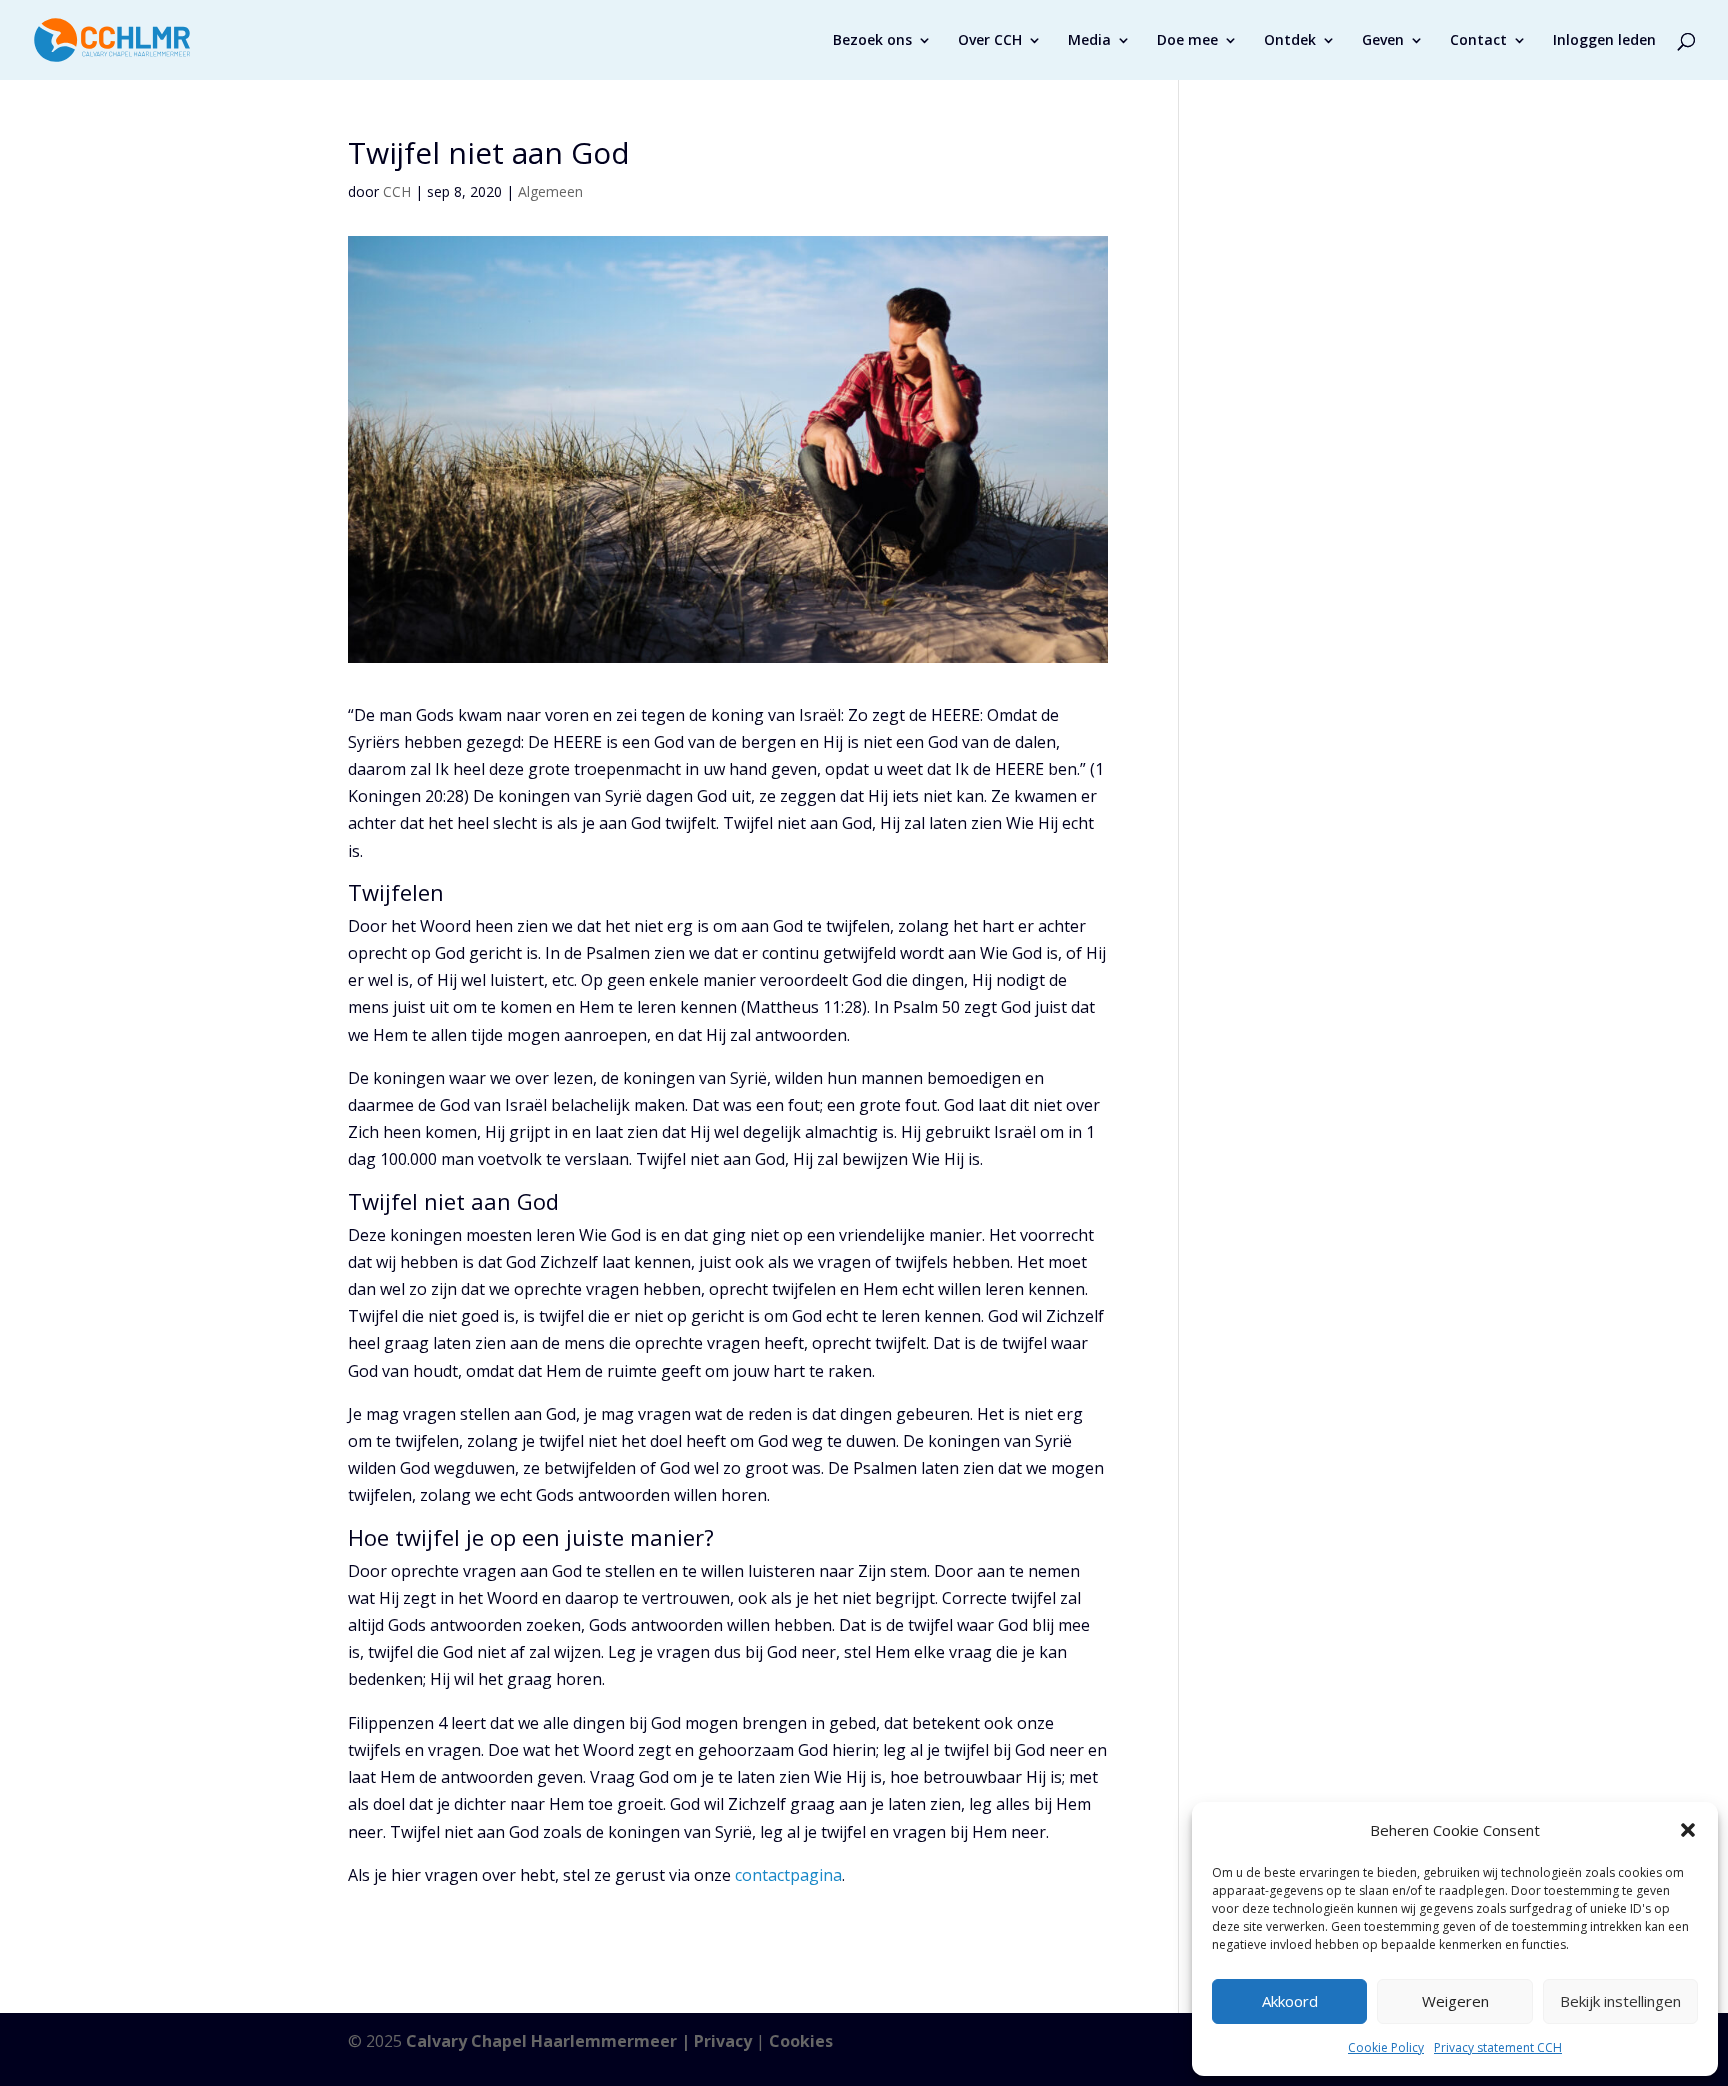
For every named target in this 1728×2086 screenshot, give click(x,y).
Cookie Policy (1386, 2047)
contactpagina (788, 1875)
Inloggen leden (1604, 41)
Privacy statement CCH (1498, 2047)
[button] (1688, 1830)
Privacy (723, 2041)
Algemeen (550, 191)
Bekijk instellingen (1620, 2001)
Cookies (801, 2041)
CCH (397, 191)
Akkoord (1290, 2001)
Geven (1383, 41)
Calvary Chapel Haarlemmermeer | (550, 2041)
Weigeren (1455, 2001)
